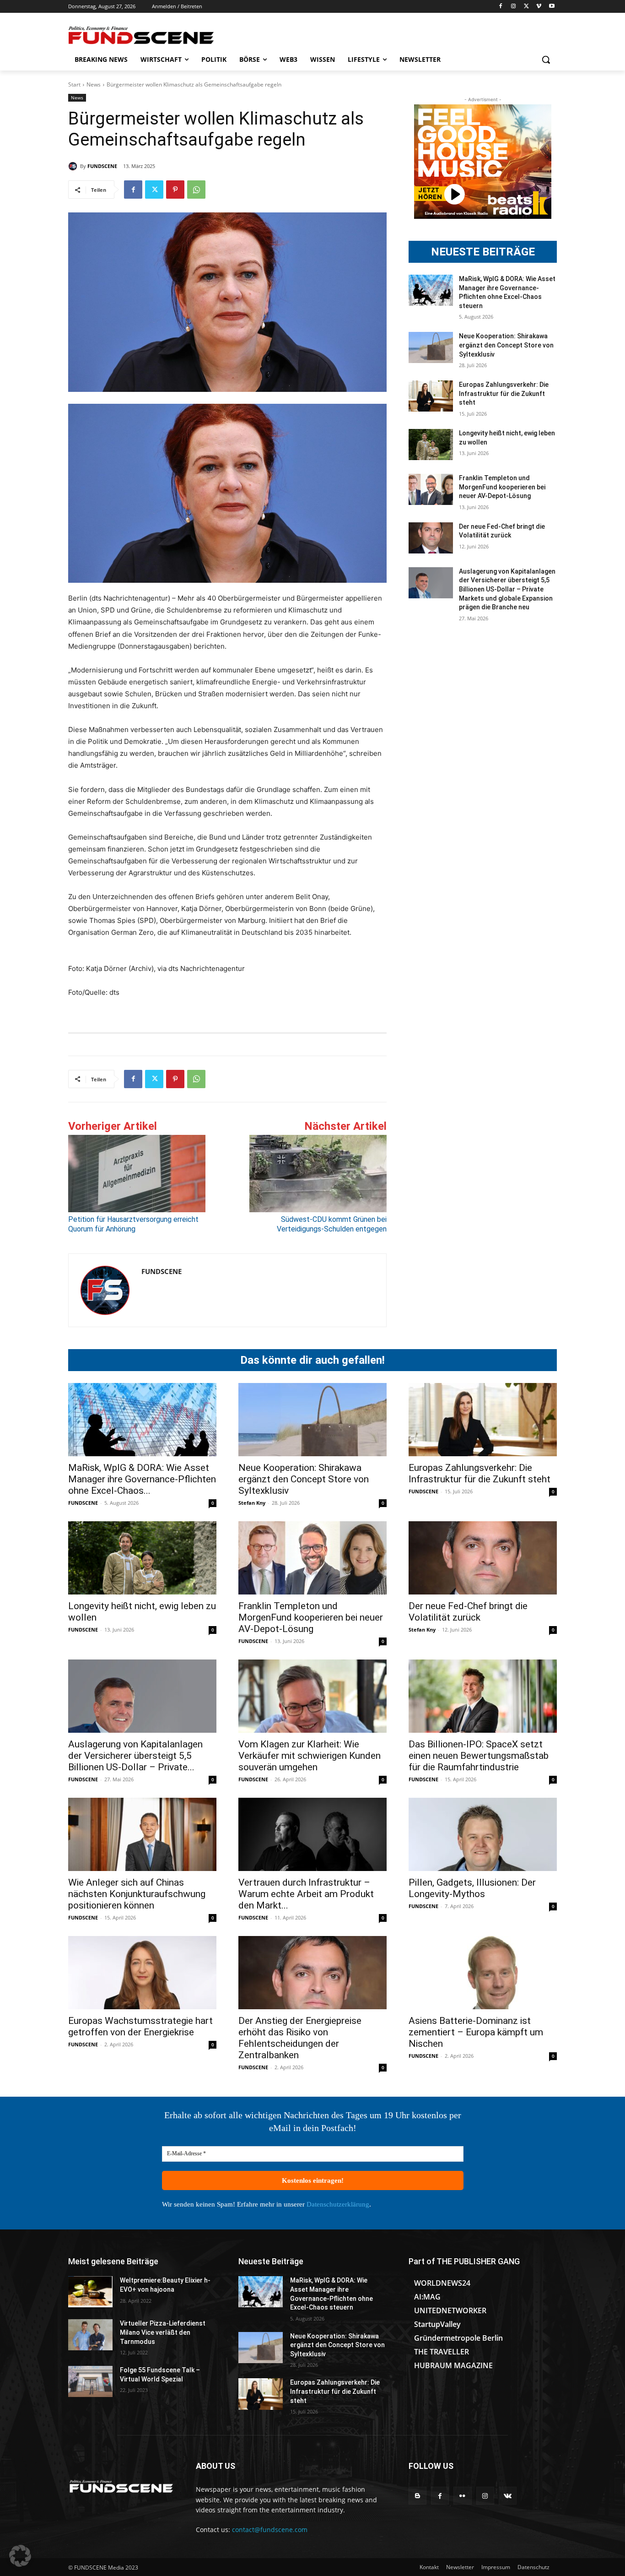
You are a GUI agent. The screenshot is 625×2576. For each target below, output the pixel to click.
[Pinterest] (175, 190)
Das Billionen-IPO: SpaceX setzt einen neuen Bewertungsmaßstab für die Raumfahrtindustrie (479, 1756)
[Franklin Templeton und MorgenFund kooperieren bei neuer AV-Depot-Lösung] (431, 489)
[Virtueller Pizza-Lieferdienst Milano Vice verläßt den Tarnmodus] (90, 2335)
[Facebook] (501, 7)
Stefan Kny (252, 1503)
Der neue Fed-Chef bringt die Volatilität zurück (468, 1612)
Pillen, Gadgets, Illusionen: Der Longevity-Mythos (472, 1888)
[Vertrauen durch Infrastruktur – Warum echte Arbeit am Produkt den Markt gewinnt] (312, 1834)
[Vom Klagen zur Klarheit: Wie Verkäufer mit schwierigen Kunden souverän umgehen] (312, 1696)
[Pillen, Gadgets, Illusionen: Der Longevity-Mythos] (483, 1834)
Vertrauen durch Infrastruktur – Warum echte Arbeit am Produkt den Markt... (306, 1894)
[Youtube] (552, 7)
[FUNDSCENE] (74, 166)
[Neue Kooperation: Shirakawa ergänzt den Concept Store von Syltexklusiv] (431, 347)
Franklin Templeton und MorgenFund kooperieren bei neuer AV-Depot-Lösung (502, 487)
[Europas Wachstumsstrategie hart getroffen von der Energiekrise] (142, 1973)
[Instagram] (514, 7)
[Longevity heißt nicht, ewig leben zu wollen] (431, 445)
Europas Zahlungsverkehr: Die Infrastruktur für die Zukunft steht (504, 393)
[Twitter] (526, 7)
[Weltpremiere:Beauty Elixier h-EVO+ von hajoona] (90, 2292)
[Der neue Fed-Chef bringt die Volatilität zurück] (431, 538)
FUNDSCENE (102, 166)
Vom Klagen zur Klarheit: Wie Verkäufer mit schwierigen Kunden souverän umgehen (310, 1756)
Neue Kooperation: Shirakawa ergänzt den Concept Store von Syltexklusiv (506, 345)
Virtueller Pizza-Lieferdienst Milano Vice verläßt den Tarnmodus (163, 2332)
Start (74, 84)
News (94, 84)
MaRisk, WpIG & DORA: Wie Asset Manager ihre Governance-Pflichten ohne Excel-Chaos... (142, 1479)
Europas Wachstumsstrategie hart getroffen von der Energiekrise (140, 2026)
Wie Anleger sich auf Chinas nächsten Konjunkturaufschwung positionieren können (137, 1894)
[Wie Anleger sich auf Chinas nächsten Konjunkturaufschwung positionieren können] (142, 1834)
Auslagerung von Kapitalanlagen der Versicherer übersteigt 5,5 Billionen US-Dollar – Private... (135, 1756)
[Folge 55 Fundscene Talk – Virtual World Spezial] (90, 2381)
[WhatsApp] (196, 190)
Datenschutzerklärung (338, 2204)
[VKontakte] (508, 2496)
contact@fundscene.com (270, 2530)
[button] (546, 60)
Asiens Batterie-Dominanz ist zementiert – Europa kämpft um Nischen (476, 2032)
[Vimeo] (539, 7)
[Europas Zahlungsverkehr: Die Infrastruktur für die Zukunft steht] (431, 396)
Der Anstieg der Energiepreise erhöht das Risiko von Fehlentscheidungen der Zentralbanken (300, 2038)
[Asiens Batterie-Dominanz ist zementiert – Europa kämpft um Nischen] (483, 1973)
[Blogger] (418, 2496)
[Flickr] (462, 2496)
